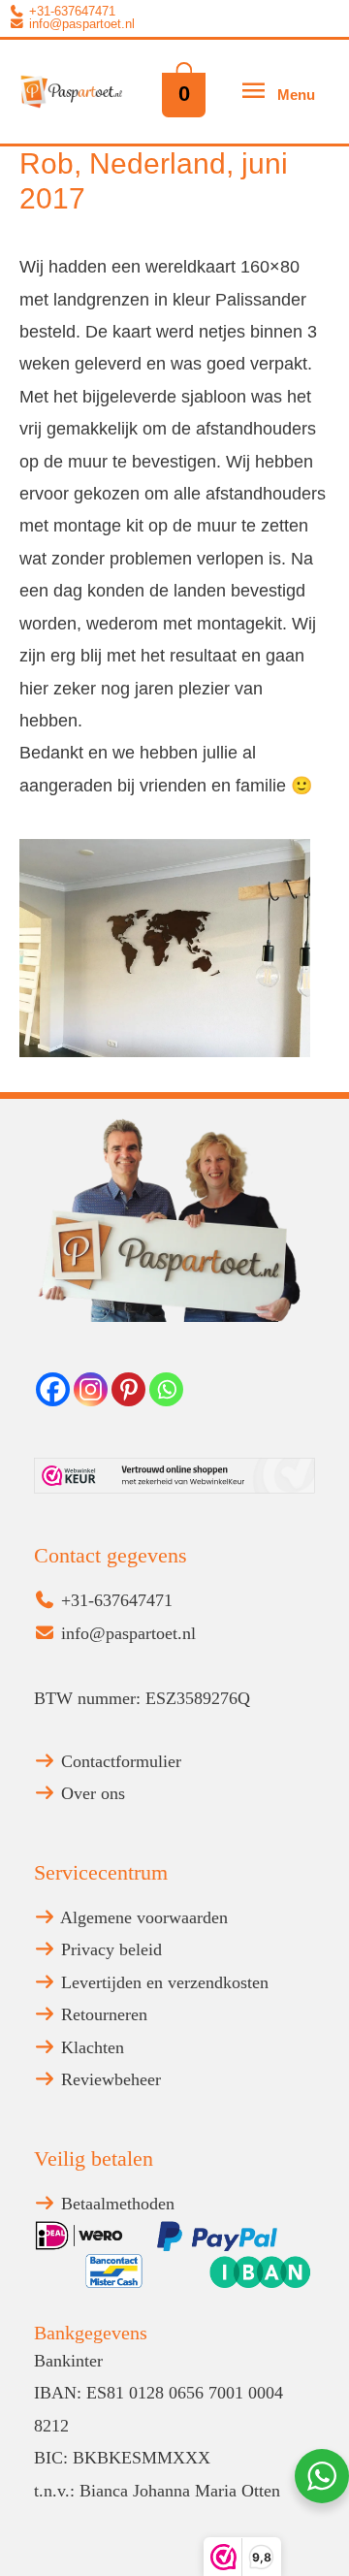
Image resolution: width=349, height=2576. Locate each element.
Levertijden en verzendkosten (162, 1982)
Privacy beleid (109, 1949)
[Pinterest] (128, 1389)
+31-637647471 (70, 12)
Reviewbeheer (109, 2079)
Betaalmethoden (115, 2204)
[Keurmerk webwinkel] (174, 1476)
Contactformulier (119, 1761)
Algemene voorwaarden (142, 1917)
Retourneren (102, 2014)
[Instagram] (91, 1389)
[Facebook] (53, 1389)
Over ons (91, 1793)
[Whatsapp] (166, 1389)
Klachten (90, 2047)
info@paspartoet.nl (80, 24)
